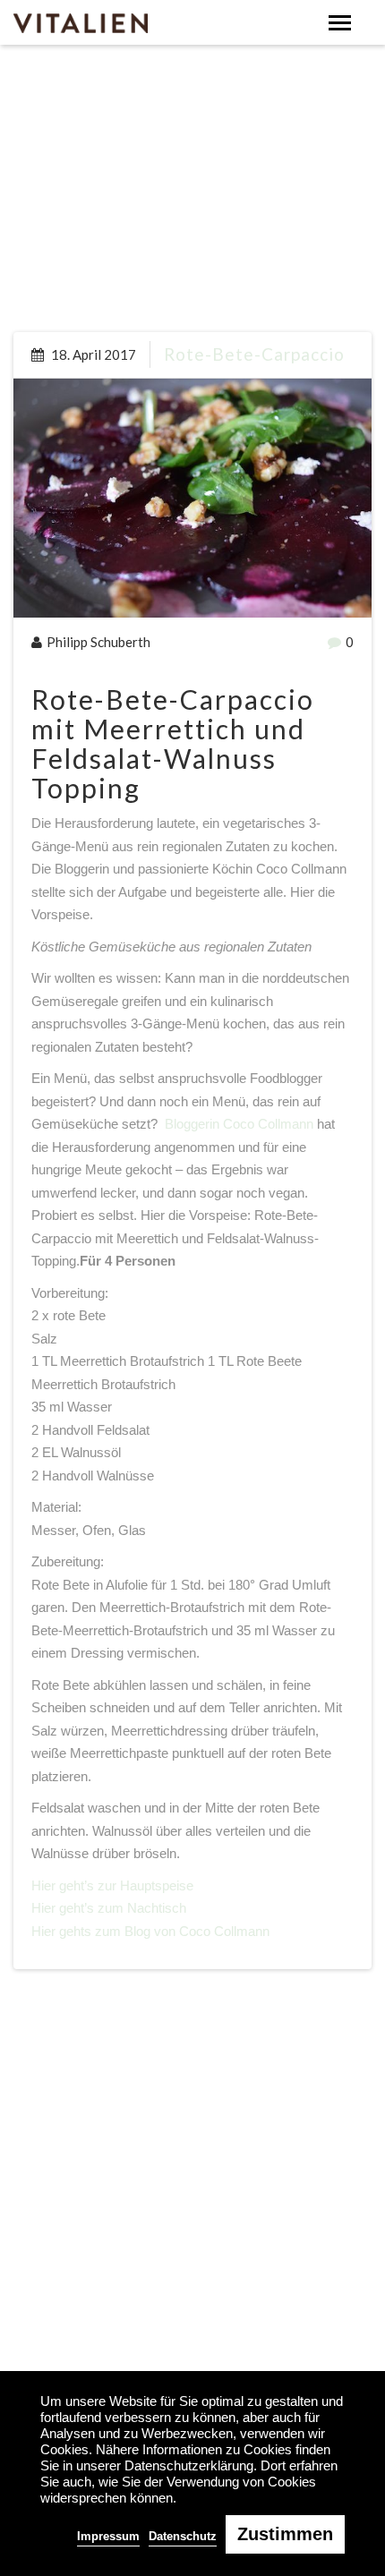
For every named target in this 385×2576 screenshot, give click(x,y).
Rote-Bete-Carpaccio (254, 354)
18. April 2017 (92, 354)
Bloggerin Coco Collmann (239, 1124)
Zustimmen (285, 2534)
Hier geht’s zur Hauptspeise (112, 1885)
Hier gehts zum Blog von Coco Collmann (150, 1931)
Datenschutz (183, 2536)
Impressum (108, 2536)
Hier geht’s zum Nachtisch (109, 1908)
